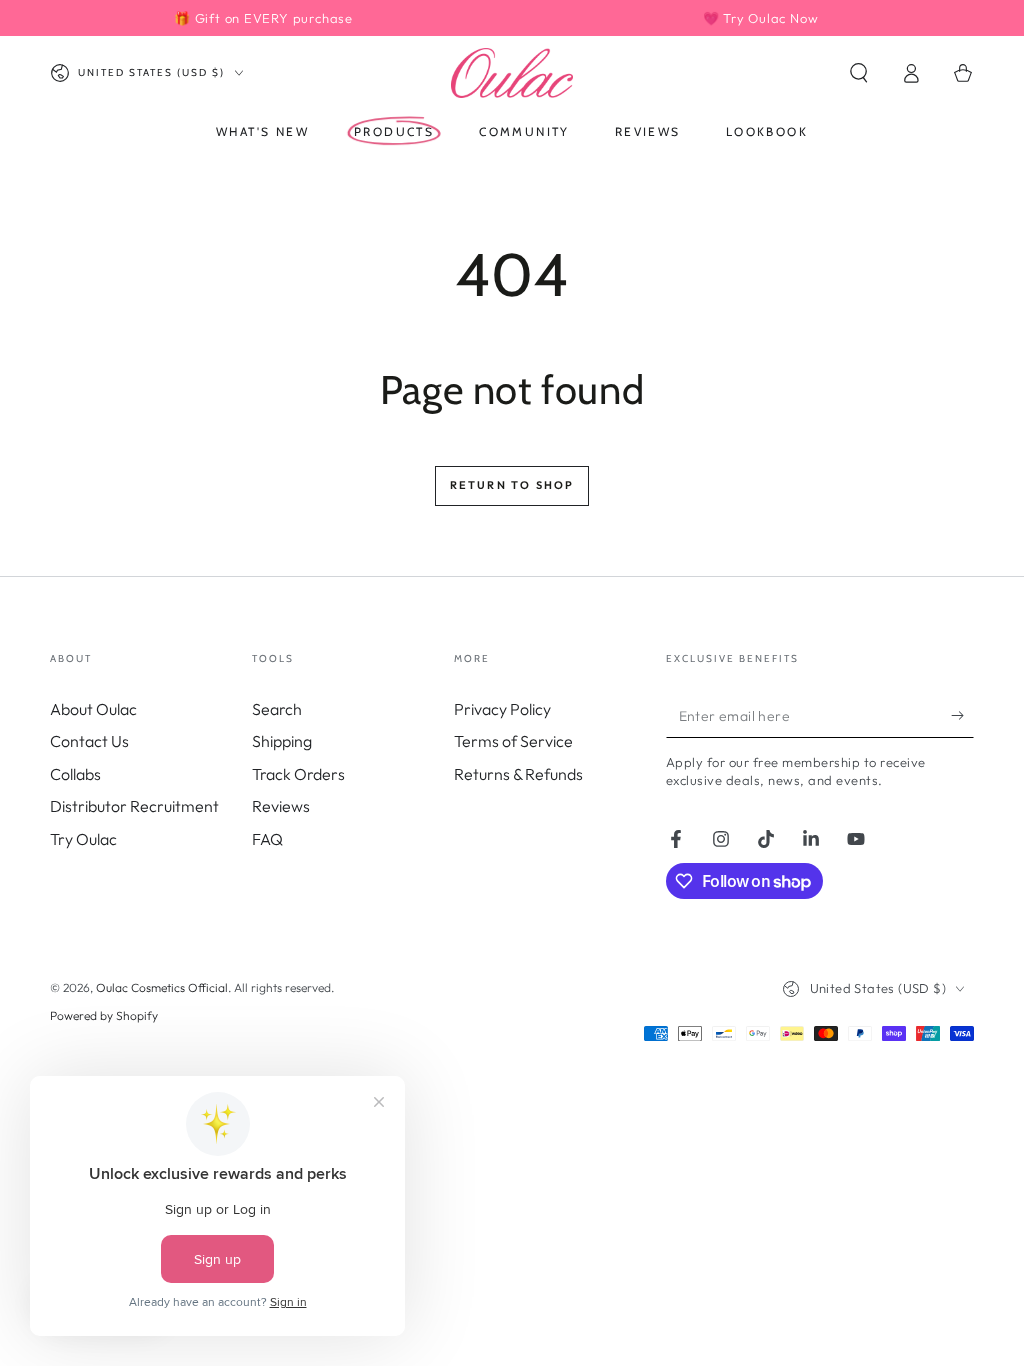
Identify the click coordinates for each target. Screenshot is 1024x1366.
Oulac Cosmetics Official (162, 987)
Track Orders (298, 774)
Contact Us (89, 741)
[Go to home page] (511, 73)
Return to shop (512, 485)
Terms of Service (513, 741)
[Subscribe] (962, 715)
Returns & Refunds (518, 774)
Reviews (281, 806)
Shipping (282, 741)
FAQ (267, 839)
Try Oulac (83, 839)
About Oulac (93, 709)
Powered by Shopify (104, 1015)
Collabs (75, 774)
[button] (859, 73)
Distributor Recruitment (134, 806)
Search (277, 709)
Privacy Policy (502, 709)
